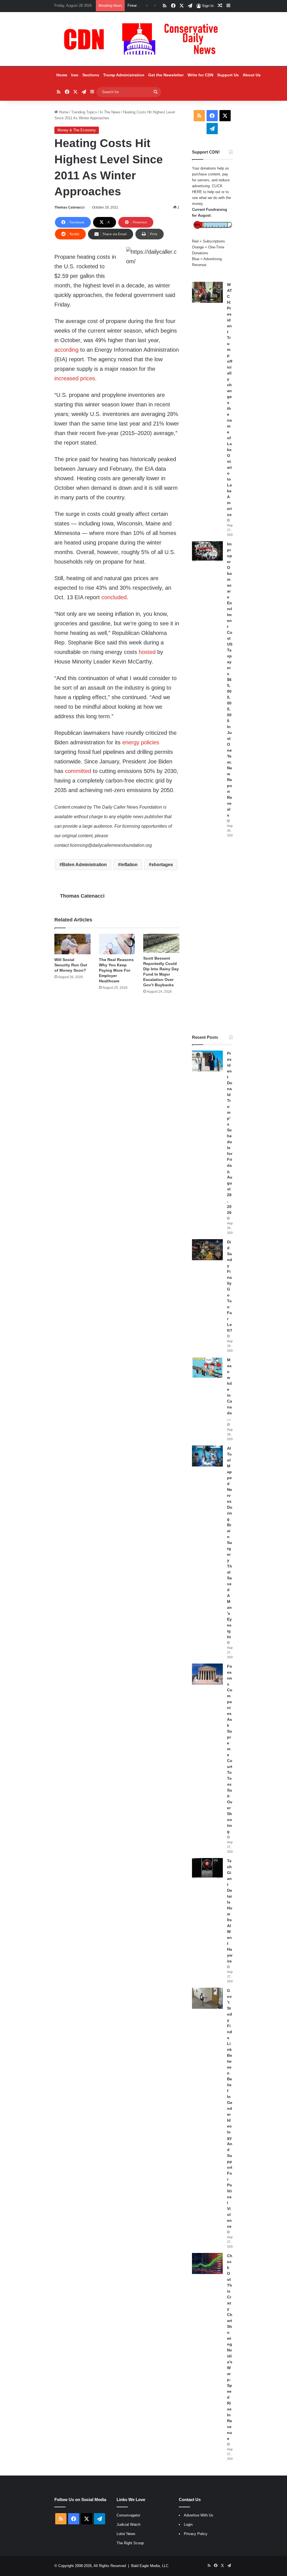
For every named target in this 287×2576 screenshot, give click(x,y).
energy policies (141, 742)
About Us (252, 75)
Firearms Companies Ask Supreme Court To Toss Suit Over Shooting (230, 1749)
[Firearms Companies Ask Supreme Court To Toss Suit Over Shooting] (207, 1674)
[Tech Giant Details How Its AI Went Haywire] (207, 1869)
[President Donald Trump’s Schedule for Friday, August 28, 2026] (207, 1061)
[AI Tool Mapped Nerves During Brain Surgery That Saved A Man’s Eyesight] (207, 1456)
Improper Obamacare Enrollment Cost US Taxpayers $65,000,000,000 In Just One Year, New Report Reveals (230, 680)
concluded (114, 597)
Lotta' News (126, 2534)
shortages (162, 865)
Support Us (228, 75)
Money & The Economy (77, 130)
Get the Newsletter (166, 75)
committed (78, 771)
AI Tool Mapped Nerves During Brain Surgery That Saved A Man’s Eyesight (230, 1543)
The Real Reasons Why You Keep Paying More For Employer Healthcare (116, 970)
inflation (129, 865)
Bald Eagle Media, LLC (150, 2566)
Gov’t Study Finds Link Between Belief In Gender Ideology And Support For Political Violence (230, 2108)
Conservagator (128, 2515)
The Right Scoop (130, 2543)
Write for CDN (200, 75)
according (66, 350)
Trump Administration (124, 75)
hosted (147, 652)
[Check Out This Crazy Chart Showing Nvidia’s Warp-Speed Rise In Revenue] (207, 2263)
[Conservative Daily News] (143, 39)
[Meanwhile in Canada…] (207, 1368)
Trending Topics (84, 112)
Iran (75, 75)
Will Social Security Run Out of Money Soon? (71, 965)
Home (62, 75)
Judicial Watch (129, 2524)
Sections (91, 75)
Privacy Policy (196, 2534)
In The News (110, 112)
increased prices (75, 378)
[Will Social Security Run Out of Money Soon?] (72, 944)
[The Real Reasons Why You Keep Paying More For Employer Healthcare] (117, 944)
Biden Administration (84, 865)
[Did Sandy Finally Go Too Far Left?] (207, 1250)
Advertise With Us (199, 2515)
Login (188, 2524)
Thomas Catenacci (69, 207)
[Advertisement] (212, 936)
